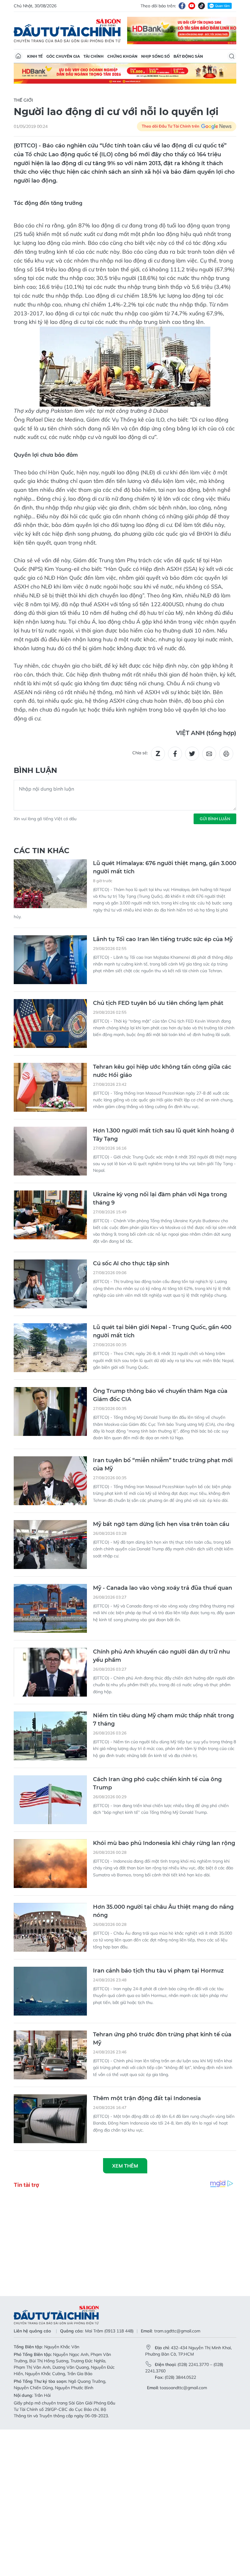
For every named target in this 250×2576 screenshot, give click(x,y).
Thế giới (23, 100)
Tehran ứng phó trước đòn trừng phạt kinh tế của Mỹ (162, 2039)
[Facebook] (182, 6)
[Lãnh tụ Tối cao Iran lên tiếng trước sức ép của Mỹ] (50, 960)
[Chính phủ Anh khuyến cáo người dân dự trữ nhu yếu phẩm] (50, 1672)
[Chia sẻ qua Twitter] (192, 754)
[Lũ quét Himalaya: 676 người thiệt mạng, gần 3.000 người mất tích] (50, 884)
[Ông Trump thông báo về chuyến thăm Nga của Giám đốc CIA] (50, 1411)
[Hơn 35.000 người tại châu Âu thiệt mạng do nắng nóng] (50, 1927)
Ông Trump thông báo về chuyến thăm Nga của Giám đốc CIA (160, 1395)
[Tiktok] (202, 6)
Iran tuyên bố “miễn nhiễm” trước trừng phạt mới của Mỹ (163, 1464)
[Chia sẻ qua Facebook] (175, 754)
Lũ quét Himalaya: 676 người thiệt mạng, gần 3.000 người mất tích (165, 867)
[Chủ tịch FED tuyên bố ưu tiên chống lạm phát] (50, 1024)
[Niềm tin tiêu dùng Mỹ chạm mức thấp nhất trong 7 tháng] (50, 1736)
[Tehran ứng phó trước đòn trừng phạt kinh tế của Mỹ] (50, 2055)
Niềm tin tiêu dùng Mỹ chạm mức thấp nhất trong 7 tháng (163, 1720)
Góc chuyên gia (63, 56)
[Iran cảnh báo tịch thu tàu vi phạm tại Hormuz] (50, 1991)
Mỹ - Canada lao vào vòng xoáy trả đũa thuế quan (162, 1588)
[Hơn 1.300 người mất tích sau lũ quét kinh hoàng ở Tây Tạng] (50, 1151)
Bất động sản (188, 56)
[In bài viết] (226, 754)
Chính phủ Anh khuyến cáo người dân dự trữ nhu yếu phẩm (161, 1656)
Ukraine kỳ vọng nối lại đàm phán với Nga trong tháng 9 (160, 1199)
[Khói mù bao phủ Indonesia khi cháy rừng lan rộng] (50, 1864)
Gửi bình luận (215, 819)
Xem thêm (125, 2166)
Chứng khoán (122, 56)
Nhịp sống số (155, 56)
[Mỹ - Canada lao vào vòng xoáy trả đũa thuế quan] (50, 1608)
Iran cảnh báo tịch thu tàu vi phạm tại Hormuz (158, 1971)
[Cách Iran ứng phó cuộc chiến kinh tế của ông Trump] (50, 1800)
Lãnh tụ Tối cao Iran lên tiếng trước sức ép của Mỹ (163, 939)
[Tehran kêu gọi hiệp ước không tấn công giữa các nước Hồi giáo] (50, 1087)
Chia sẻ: (140, 753)
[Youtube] (192, 6)
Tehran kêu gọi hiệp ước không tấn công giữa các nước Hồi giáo (162, 1071)
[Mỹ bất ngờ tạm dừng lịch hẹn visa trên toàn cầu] (50, 1545)
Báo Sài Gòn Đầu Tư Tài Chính (67, 31)
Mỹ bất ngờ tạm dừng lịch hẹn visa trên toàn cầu (161, 1524)
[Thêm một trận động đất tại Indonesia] (50, 2119)
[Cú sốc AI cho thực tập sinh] (50, 1284)
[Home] (18, 56)
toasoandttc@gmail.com (183, 2388)
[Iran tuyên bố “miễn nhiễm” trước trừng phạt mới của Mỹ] (50, 1481)
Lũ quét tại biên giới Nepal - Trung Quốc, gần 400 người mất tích (162, 1331)
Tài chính (94, 56)
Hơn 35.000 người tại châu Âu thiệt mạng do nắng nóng (163, 1911)
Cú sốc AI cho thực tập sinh (131, 1263)
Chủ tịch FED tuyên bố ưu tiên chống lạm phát (158, 1003)
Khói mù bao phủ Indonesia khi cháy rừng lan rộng (164, 1843)
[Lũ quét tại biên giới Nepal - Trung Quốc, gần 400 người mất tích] (50, 1348)
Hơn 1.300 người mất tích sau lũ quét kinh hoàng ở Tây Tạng (164, 1135)
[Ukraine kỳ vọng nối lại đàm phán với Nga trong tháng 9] (50, 1215)
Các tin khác (42, 851)
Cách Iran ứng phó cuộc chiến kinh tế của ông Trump (157, 1783)
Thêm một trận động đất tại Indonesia (147, 2098)
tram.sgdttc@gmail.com (177, 2331)
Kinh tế (35, 56)
